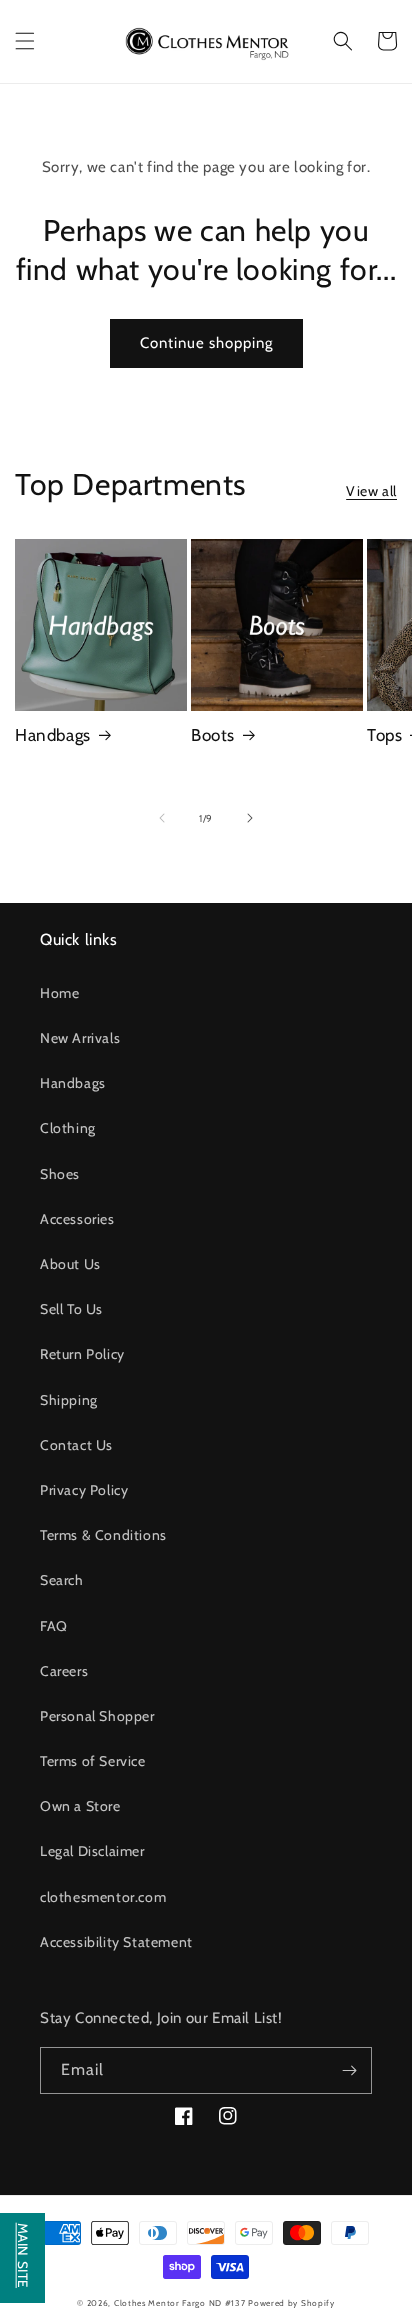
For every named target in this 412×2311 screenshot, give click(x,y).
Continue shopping (206, 343)
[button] (25, 41)
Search (62, 1580)
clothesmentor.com (103, 1897)
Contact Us (76, 1445)
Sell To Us (71, 1309)
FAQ (54, 1626)
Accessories (77, 1219)
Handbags (53, 735)
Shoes (60, 1174)
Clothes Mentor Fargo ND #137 (180, 2303)
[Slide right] (250, 818)
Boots (213, 735)
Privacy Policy (84, 1490)
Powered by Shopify (291, 2303)
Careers (64, 1671)
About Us (70, 1264)
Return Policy (82, 1354)
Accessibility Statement (116, 1942)
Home (59, 993)
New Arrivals (80, 1038)
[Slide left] (162, 818)
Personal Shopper (97, 1716)
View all (371, 491)
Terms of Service (93, 1761)
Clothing (68, 1128)
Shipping (69, 1400)
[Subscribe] (349, 2070)
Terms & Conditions (103, 1535)
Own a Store (80, 1806)
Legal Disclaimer (92, 1851)
